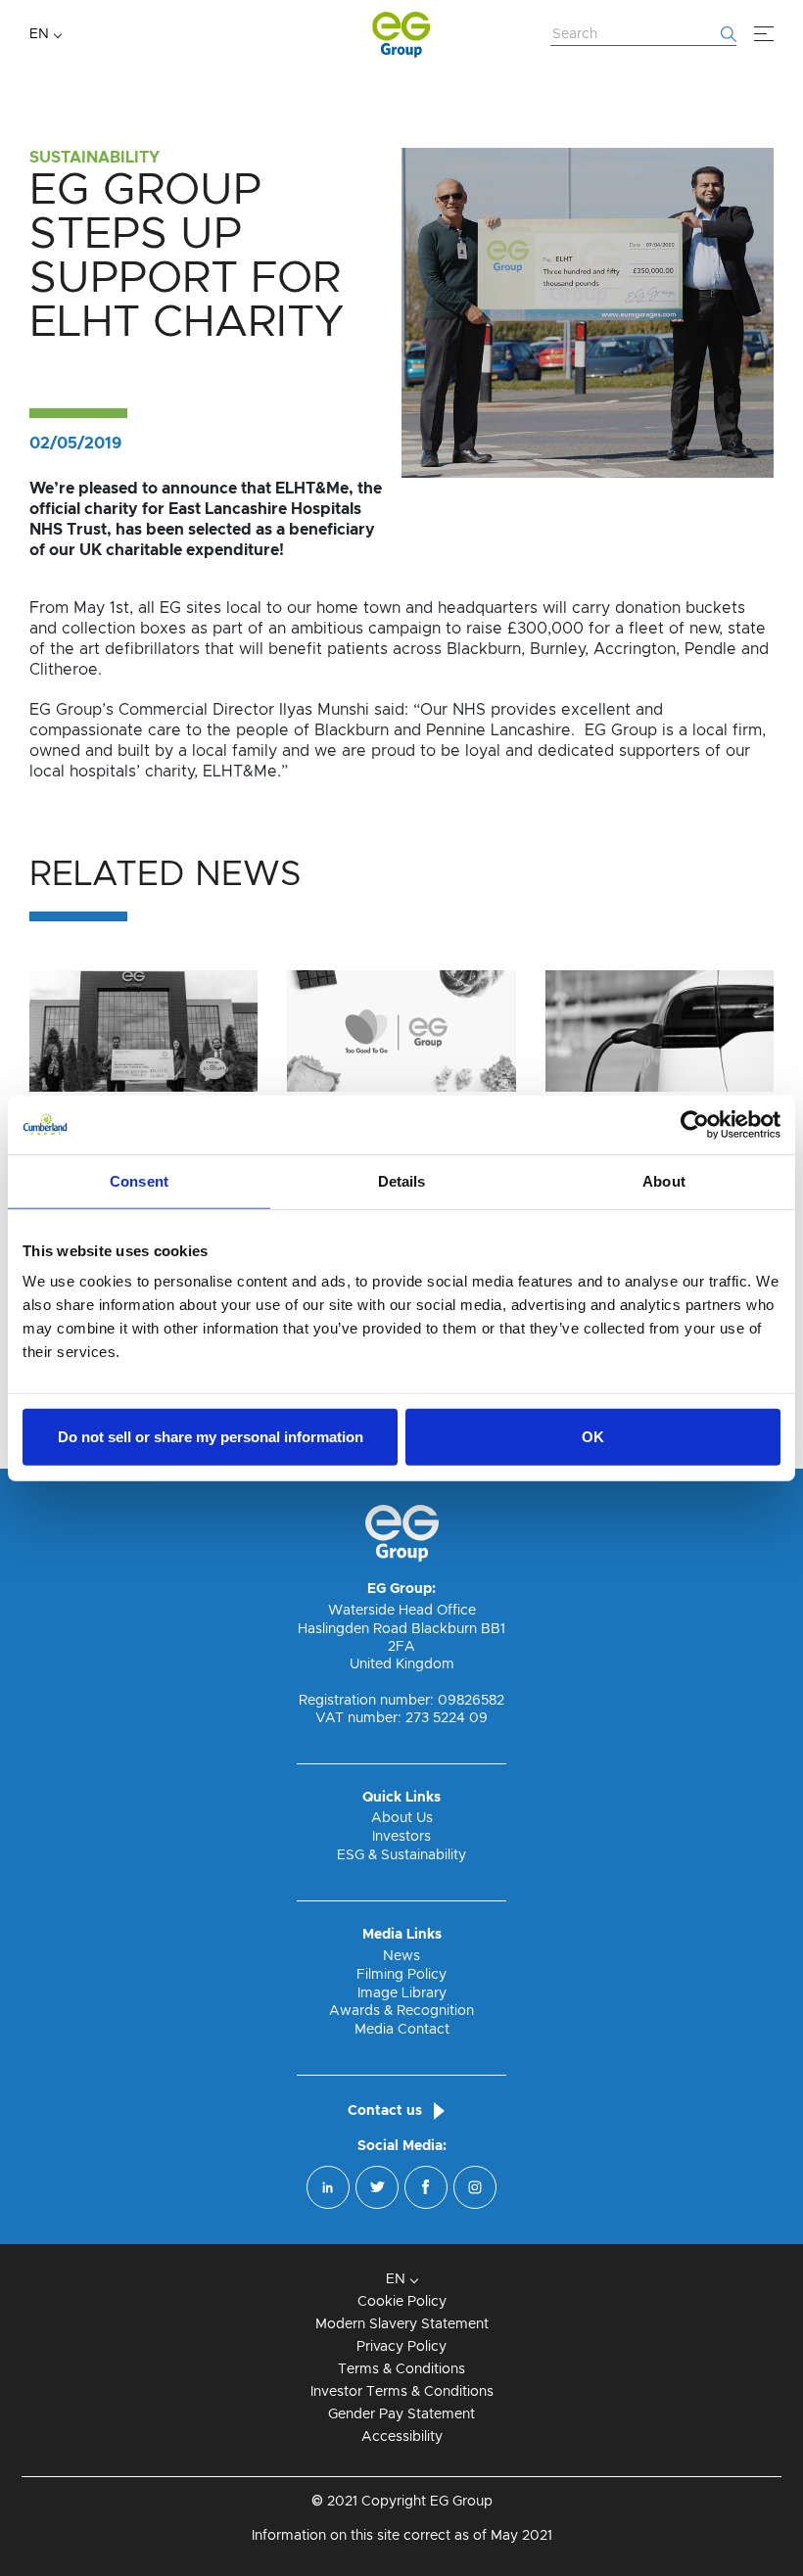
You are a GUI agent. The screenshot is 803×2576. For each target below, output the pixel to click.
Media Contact (402, 2030)
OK (593, 1437)
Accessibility (402, 2437)
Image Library (402, 1993)
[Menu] (764, 34)
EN (39, 34)
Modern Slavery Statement (402, 2324)
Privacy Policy (401, 2347)
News (401, 1956)
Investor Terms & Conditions (402, 2392)
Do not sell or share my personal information (211, 1437)
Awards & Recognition (401, 2011)
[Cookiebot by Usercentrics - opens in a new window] (695, 1124)
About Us (402, 1818)
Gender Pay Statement (401, 2414)
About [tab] (664, 1180)
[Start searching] (729, 34)
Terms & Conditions (401, 2369)
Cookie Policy (402, 2302)
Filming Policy (401, 1975)
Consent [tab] (139, 1180)
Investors (401, 1837)
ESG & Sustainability (401, 1855)
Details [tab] (402, 1180)
